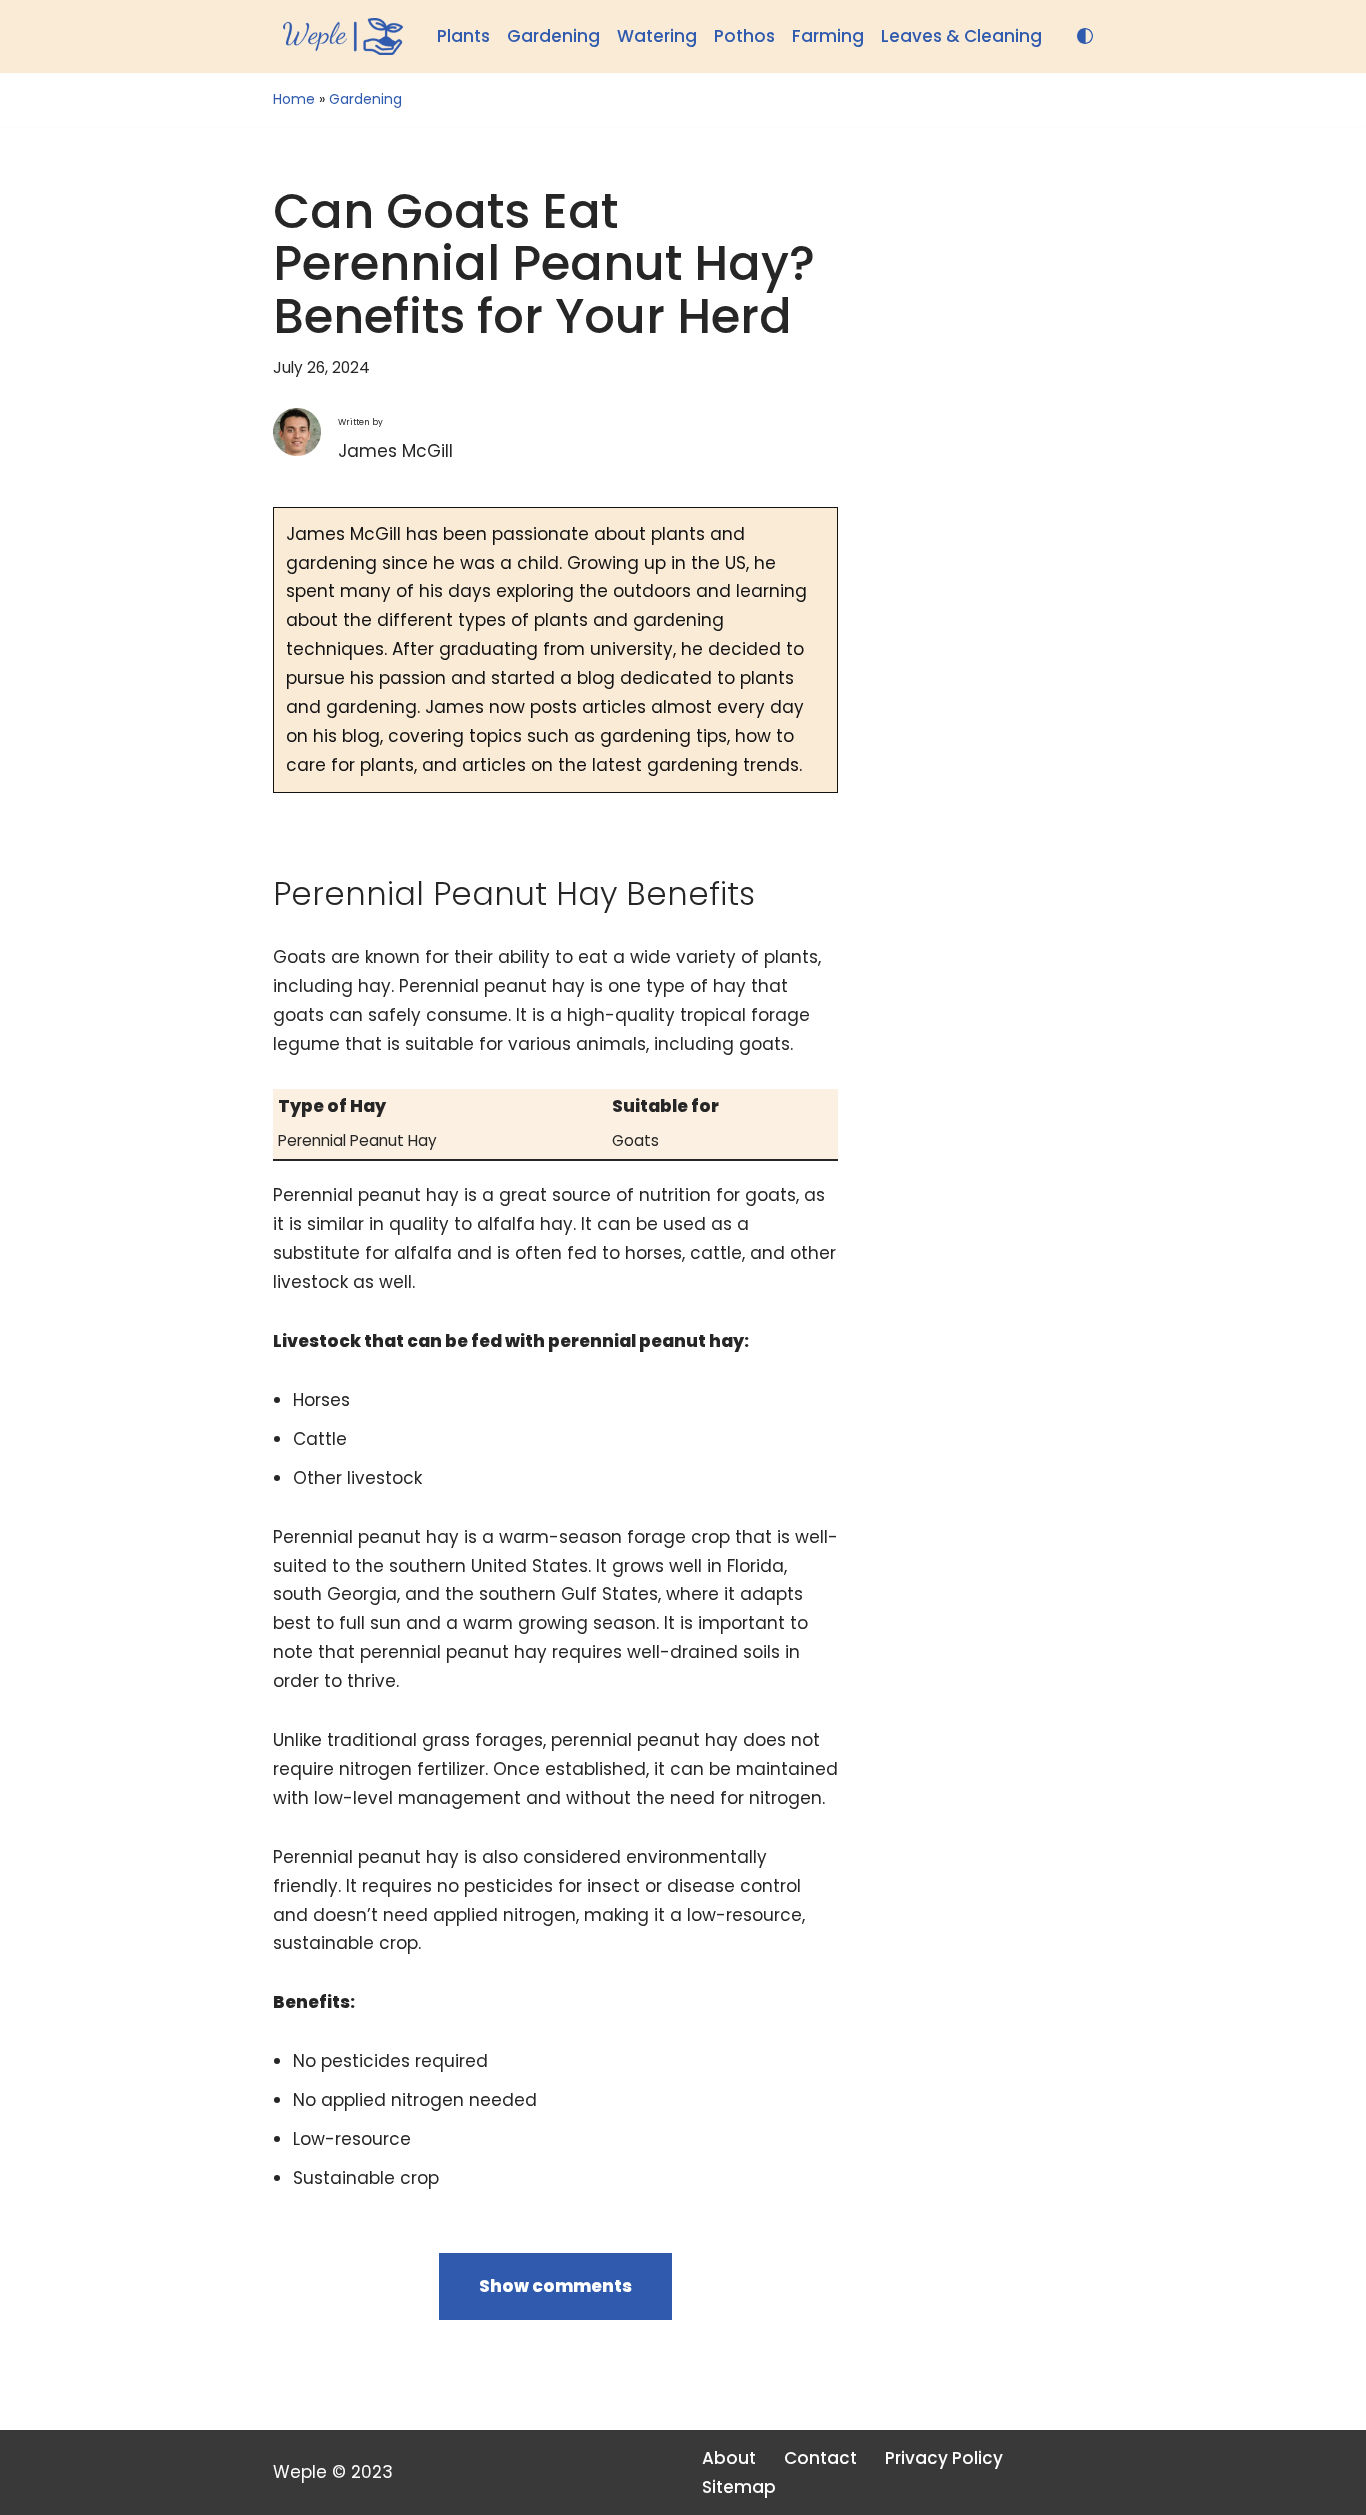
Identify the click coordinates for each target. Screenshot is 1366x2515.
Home (294, 99)
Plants (463, 36)
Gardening (553, 36)
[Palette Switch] (1085, 36)
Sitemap (739, 2487)
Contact (820, 2458)
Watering (657, 36)
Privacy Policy (944, 2458)
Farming (828, 36)
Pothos (744, 36)
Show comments (555, 2286)
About (729, 2458)
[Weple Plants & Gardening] (338, 36)
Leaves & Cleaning (961, 36)
